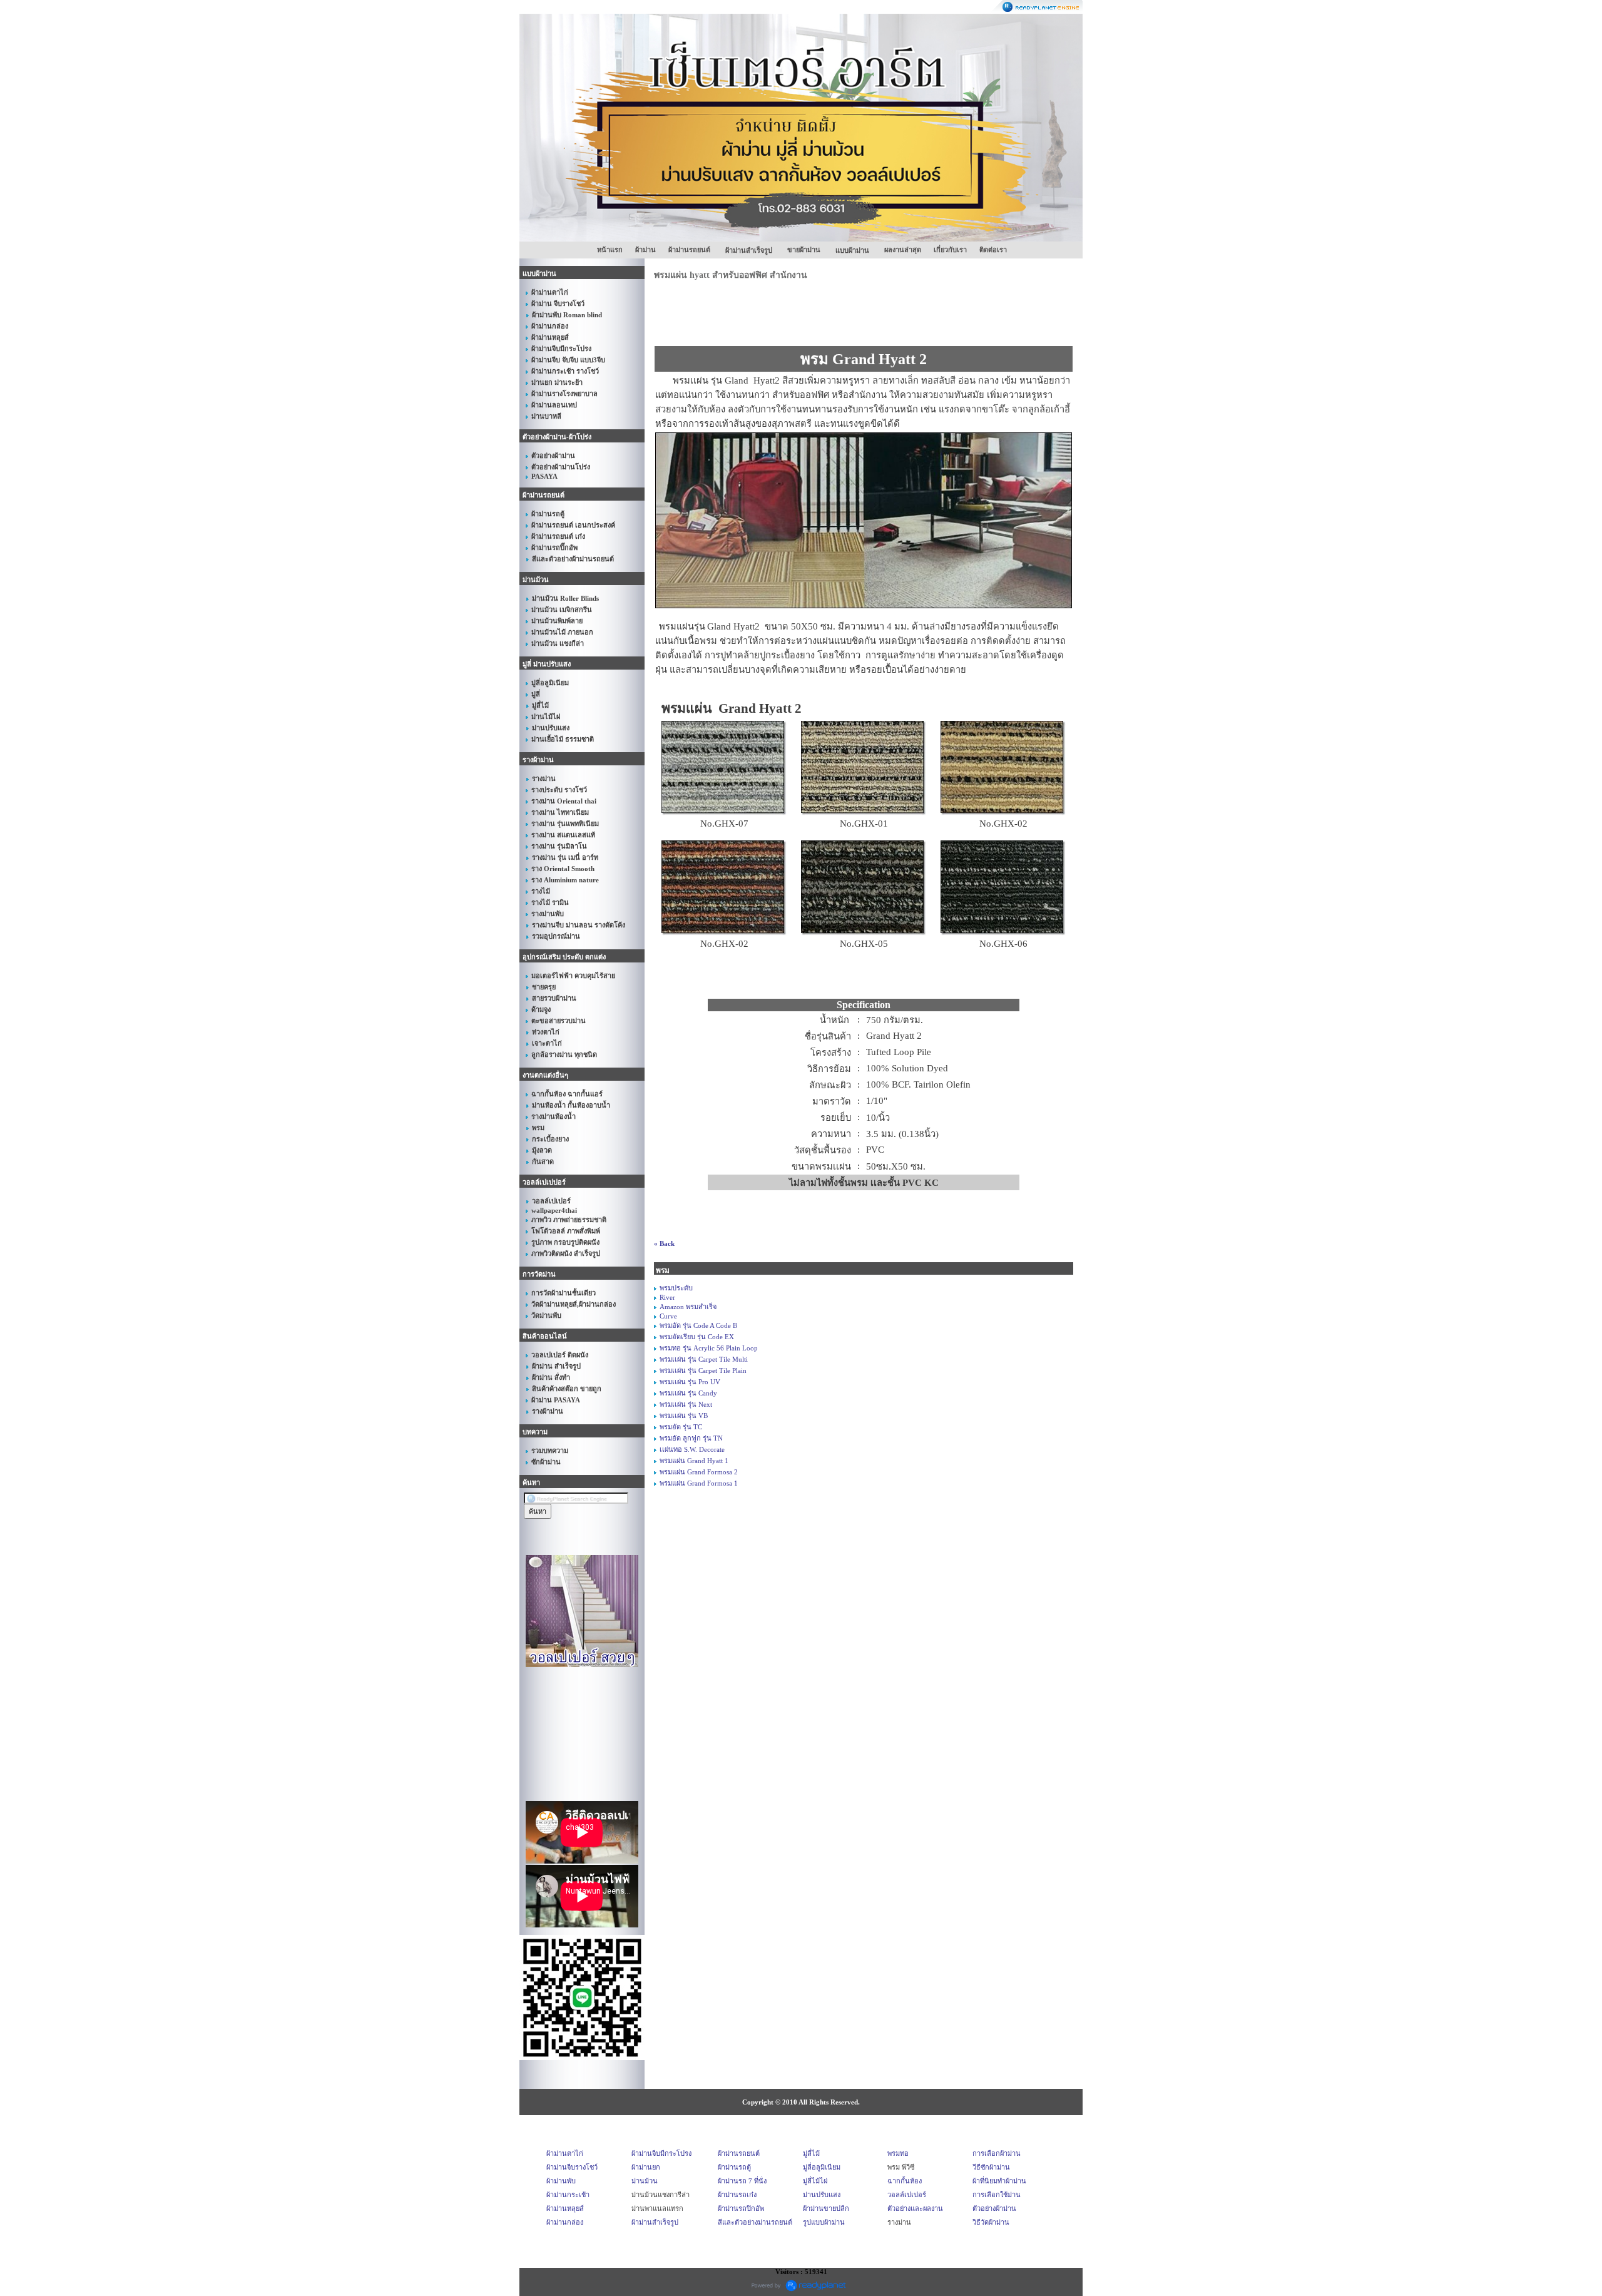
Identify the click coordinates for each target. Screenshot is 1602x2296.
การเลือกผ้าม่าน (997, 2153)
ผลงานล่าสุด (903, 250)
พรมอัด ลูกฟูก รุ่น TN (691, 1438)
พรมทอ (898, 2153)
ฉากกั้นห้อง (905, 2181)
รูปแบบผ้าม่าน (824, 2222)
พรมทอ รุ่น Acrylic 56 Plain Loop (709, 1348)
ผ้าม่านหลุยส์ (565, 2208)
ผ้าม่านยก (646, 2167)
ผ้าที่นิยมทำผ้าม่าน (999, 2181)
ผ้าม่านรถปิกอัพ (741, 2208)
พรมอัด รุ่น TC (681, 1427)
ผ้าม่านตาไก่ (565, 2153)
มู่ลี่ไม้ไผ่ (815, 2181)
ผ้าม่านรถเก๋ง (737, 2195)
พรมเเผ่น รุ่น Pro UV (690, 1382)
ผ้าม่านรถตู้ (734, 2167)
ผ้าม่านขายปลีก (826, 2208)
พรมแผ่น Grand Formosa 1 (699, 1483)
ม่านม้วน (645, 2181)
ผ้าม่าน (645, 250)
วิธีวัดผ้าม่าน (991, 2222)
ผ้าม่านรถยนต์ (689, 250)
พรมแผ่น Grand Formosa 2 (699, 1472)
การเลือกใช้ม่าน (997, 2195)
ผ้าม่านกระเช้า (568, 2195)
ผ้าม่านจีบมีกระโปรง (661, 2153)
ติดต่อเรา (993, 250)
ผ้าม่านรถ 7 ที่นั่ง (742, 2181)
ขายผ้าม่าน (804, 250)
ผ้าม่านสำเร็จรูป (655, 2222)
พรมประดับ (676, 1288)
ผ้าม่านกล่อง (565, 2222)
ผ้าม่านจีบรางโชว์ (572, 2167)
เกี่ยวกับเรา (950, 250)
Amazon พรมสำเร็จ (688, 1307)
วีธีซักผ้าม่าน (991, 2167)
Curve (668, 1316)
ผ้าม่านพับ (561, 2181)
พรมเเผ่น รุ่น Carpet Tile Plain (703, 1370)
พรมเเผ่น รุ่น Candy (688, 1393)
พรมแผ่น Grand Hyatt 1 (694, 1461)
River (667, 1297)
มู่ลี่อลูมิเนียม (822, 2167)
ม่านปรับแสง (822, 2195)
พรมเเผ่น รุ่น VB (684, 1416)
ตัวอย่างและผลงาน (915, 2208)
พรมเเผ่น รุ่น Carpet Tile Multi (704, 1359)
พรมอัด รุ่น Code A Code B (698, 1325)
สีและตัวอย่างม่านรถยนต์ (755, 2222)
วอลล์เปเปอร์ (907, 2195)
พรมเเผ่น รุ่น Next (686, 1404)
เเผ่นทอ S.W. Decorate (692, 1449)
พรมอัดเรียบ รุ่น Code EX (697, 1337)
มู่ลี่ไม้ (811, 2153)
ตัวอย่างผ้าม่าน (994, 2208)
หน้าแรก (610, 250)
